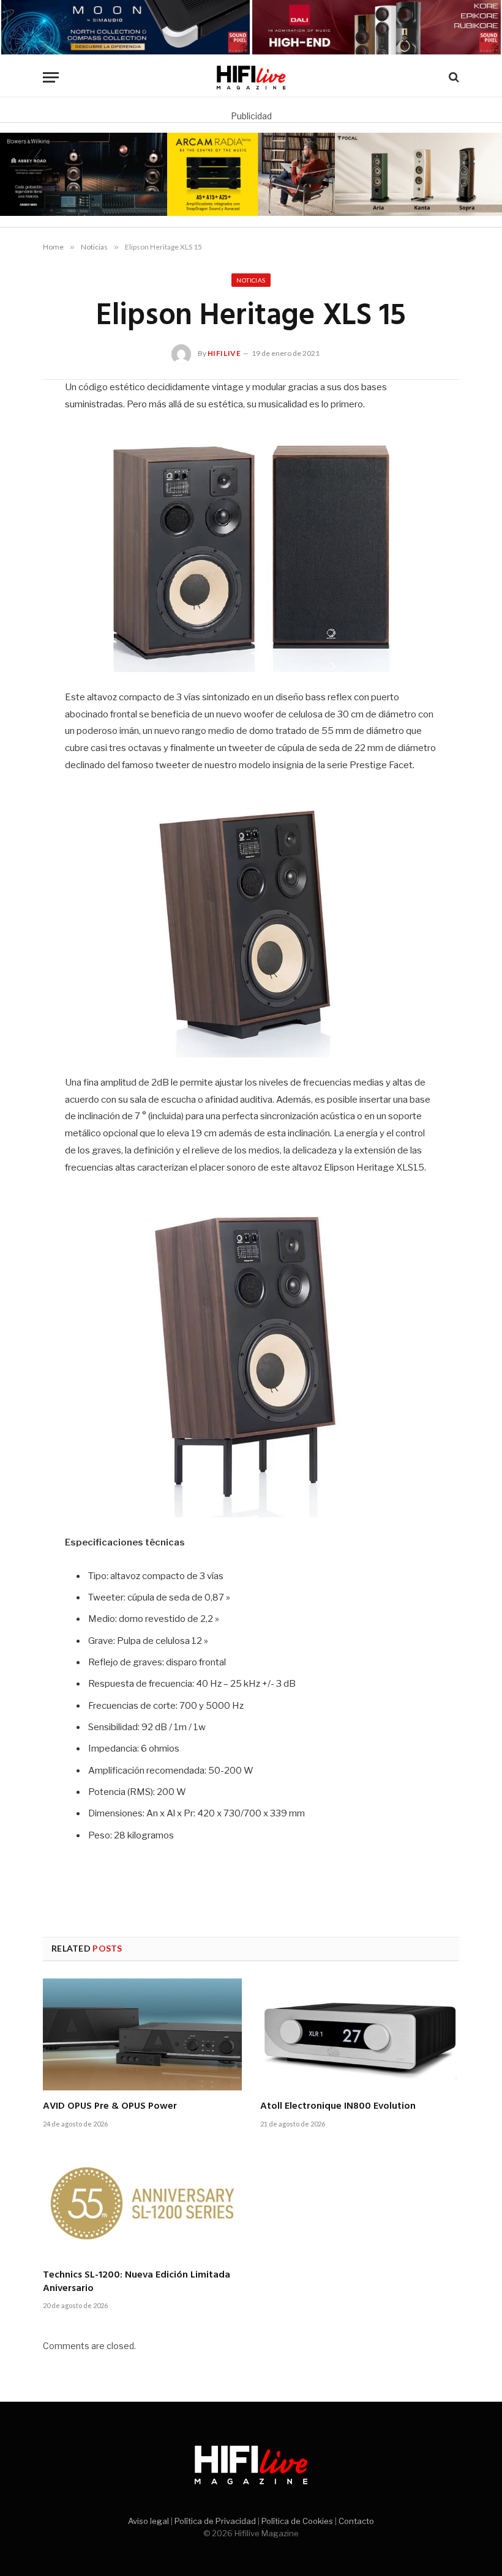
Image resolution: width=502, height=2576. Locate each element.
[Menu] (51, 77)
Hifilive (224, 353)
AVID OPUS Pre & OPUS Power (110, 2107)
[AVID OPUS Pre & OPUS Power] (142, 2034)
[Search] (453, 77)
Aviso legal (148, 2521)
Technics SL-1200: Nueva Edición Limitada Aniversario (137, 2282)
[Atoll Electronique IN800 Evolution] (360, 2034)
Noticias (251, 280)
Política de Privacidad (215, 2521)
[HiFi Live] (251, 77)
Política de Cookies (297, 2521)
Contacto (356, 2521)
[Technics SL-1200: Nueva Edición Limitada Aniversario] (142, 2203)
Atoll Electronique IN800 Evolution (338, 2107)
